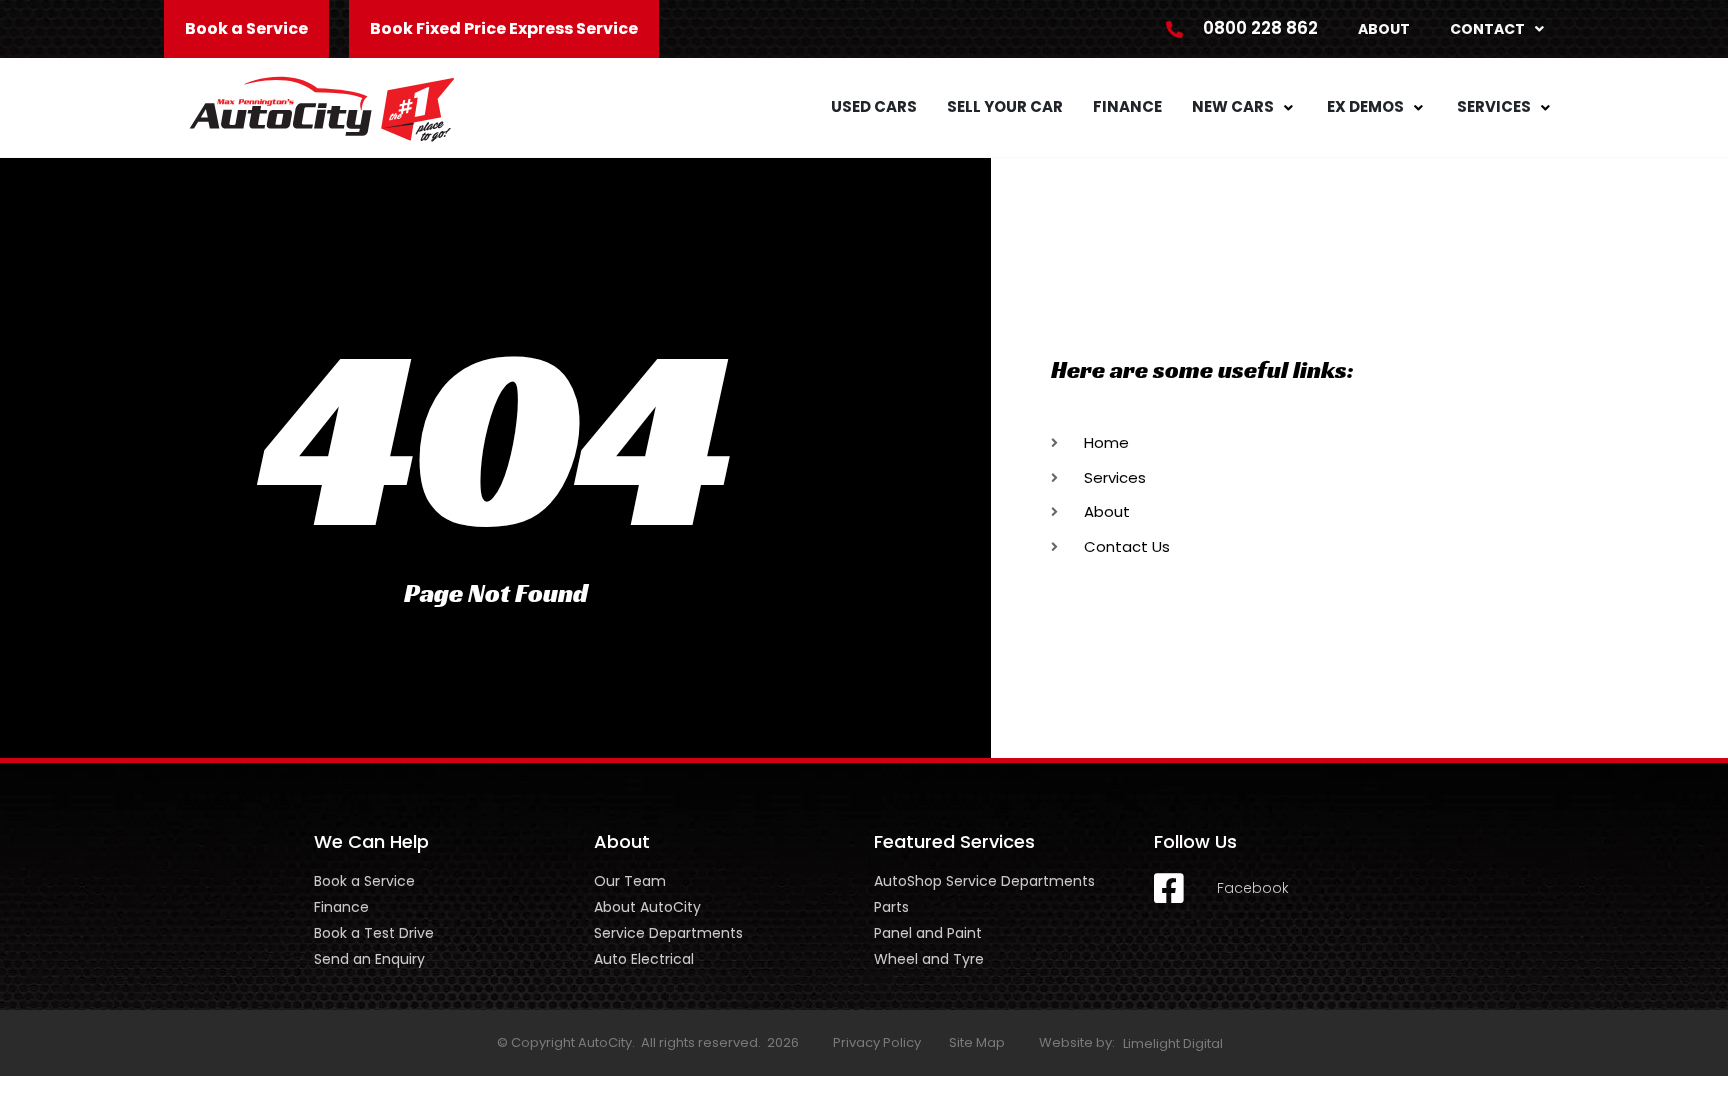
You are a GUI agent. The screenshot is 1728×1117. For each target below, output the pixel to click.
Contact (1487, 29)
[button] (1244, 107)
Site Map (977, 1042)
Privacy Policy (877, 1042)
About (1384, 29)
